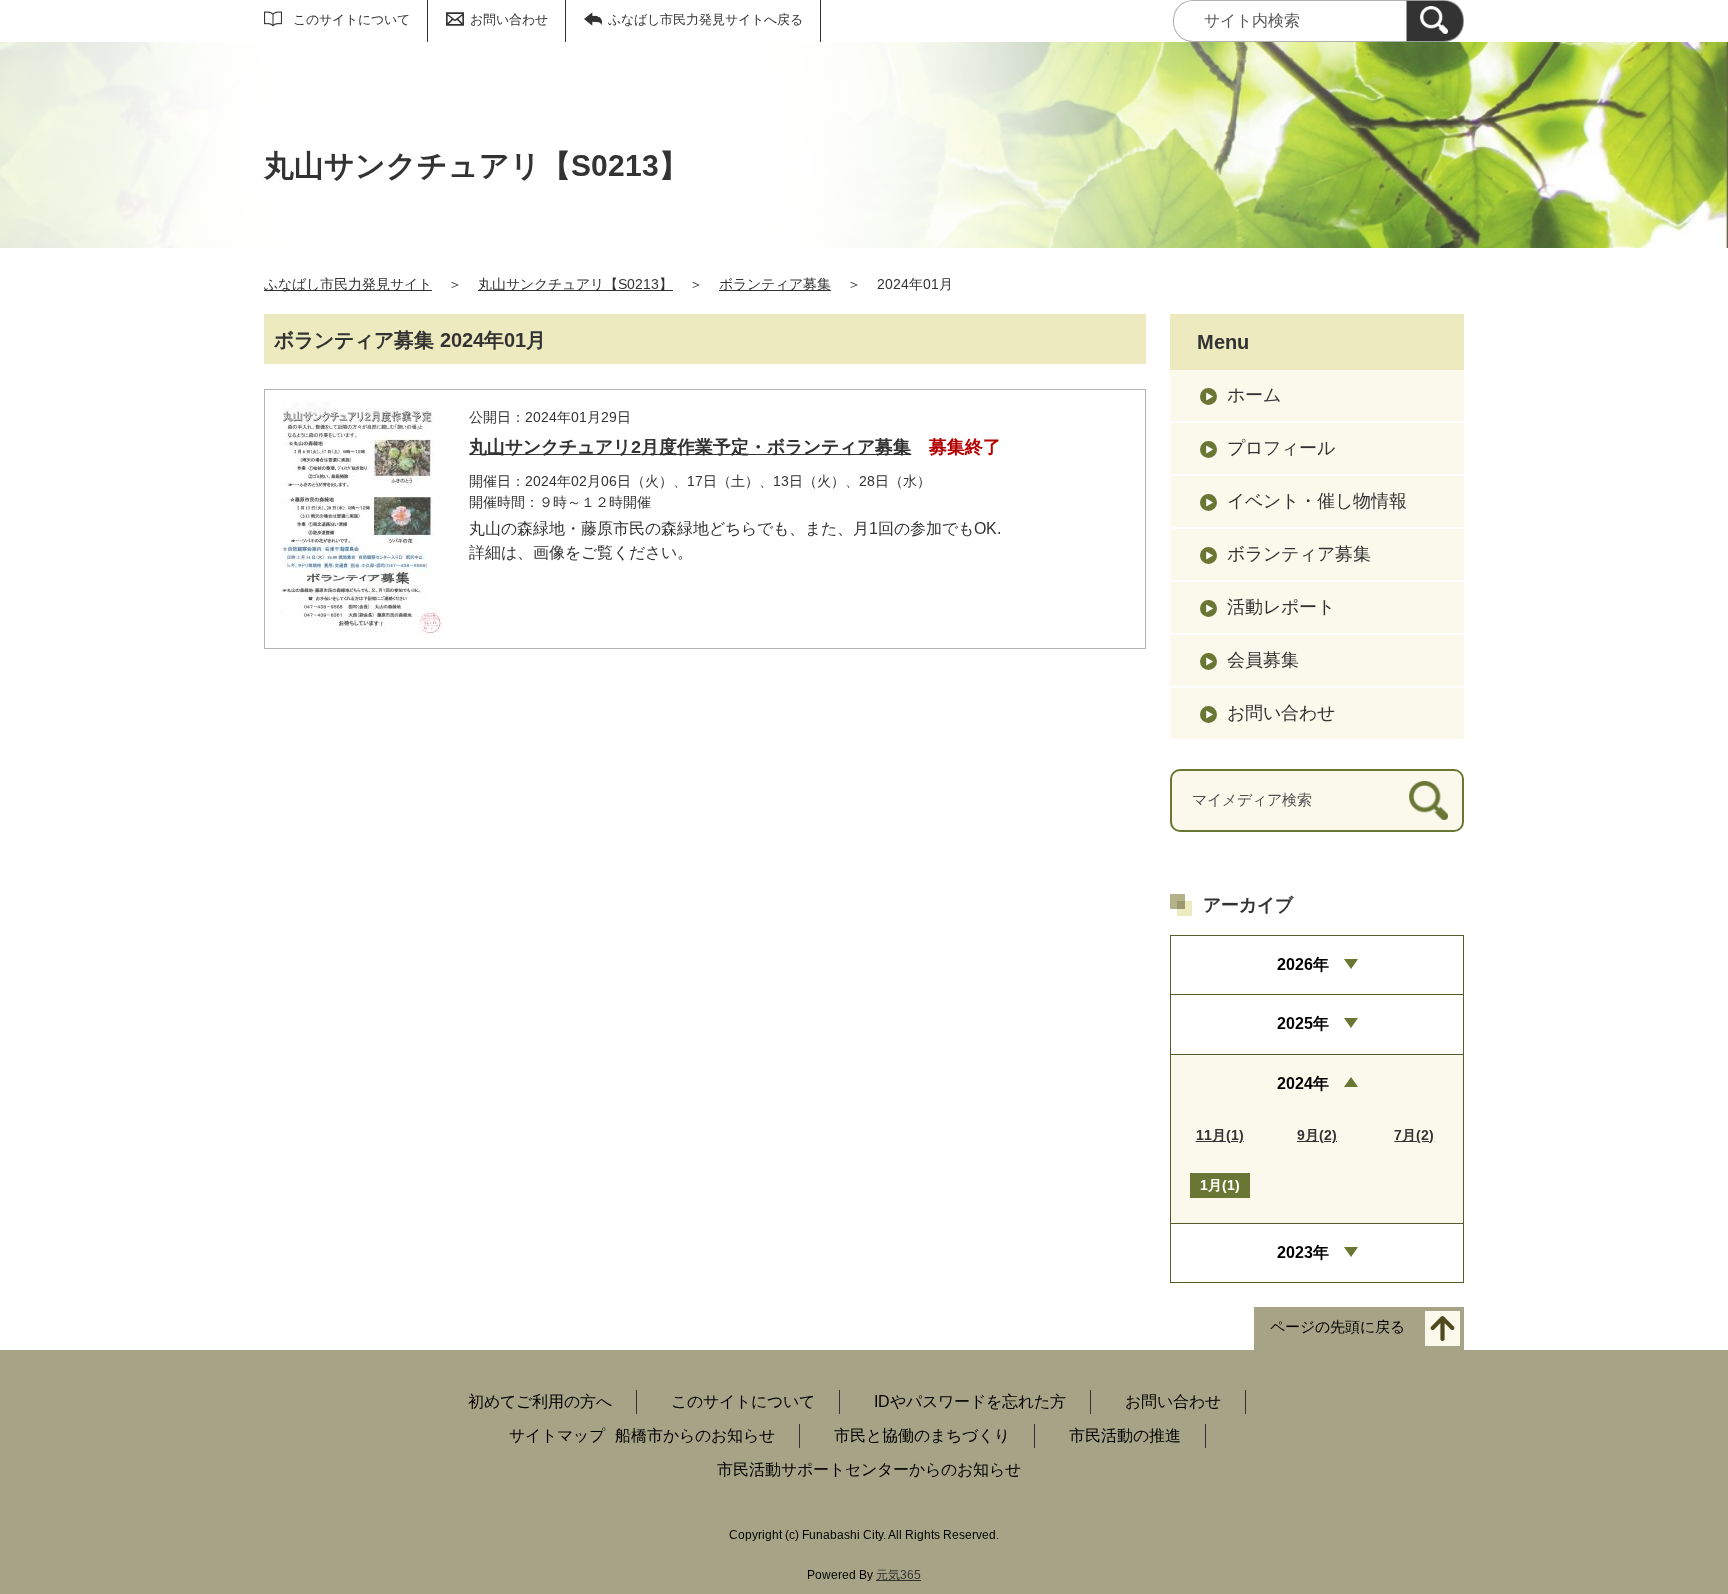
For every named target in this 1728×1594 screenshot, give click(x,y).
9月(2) (1317, 1135)
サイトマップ (557, 1435)
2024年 (1303, 1083)
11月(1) (1220, 1135)
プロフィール (1281, 448)
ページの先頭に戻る (1337, 1327)
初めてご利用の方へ (540, 1401)
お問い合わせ (509, 19)
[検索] (1435, 21)
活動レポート (1281, 607)
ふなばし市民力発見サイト (348, 284)
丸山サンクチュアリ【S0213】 (575, 284)
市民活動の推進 (1125, 1435)
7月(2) (1414, 1135)
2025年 (1303, 1023)
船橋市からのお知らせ (695, 1435)
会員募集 (1263, 660)
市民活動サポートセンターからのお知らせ (869, 1469)
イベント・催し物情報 (1317, 501)
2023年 (1303, 1252)
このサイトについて (351, 19)
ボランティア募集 (775, 284)
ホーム (1254, 395)
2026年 (1303, 964)
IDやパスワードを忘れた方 (970, 1401)
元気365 (898, 1575)
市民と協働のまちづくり (922, 1435)
